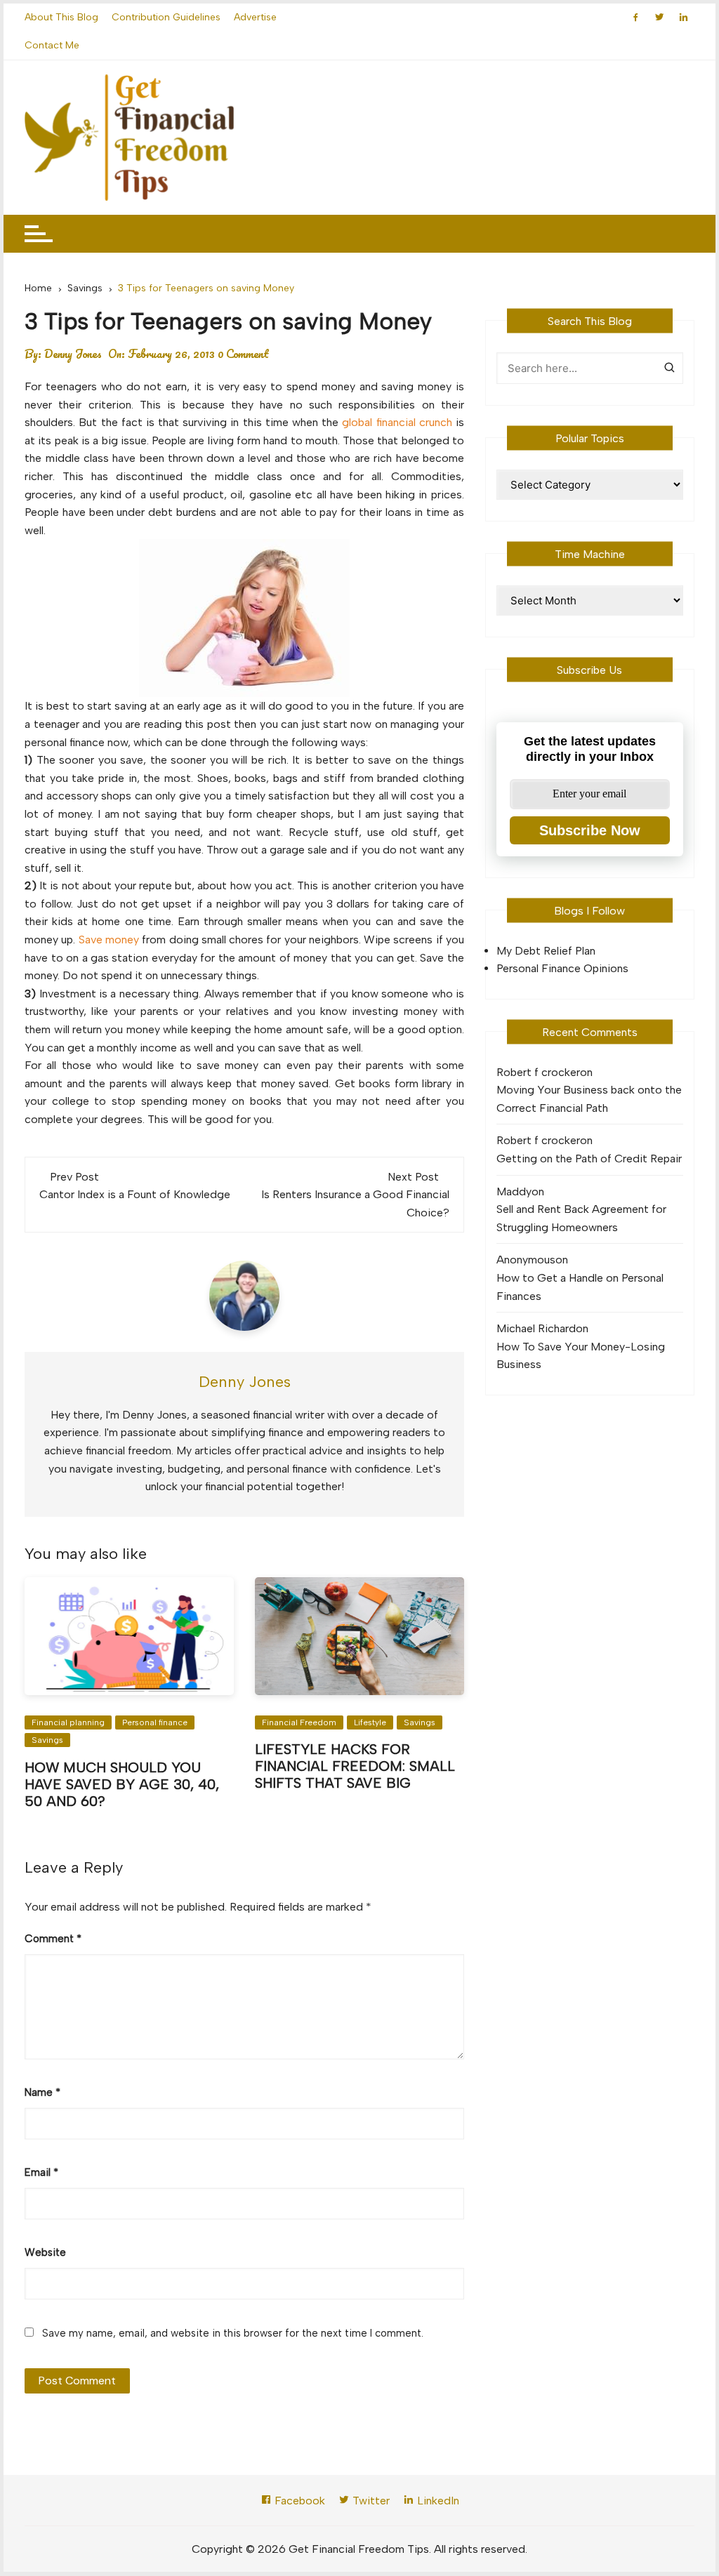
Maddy (514, 1191)
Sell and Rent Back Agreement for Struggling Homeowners (581, 1218)
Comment (53, 1939)
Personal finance (155, 1722)
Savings (47, 1740)
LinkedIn (437, 2501)
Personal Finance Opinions (562, 968)
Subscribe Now (590, 830)
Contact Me (52, 45)
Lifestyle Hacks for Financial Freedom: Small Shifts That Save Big (355, 1766)
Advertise (255, 17)
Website (45, 2252)
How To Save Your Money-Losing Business (581, 1356)
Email (41, 2172)
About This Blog (61, 17)
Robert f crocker (538, 1072)
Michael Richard (536, 1328)
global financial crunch (397, 422)
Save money (109, 940)
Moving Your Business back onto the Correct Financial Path (589, 1099)
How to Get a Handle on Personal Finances (580, 1287)
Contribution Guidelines (166, 17)
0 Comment (243, 354)
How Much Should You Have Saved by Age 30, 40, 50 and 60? (122, 1784)
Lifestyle (370, 1722)
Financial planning (68, 1722)
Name (42, 2092)
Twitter (370, 2501)
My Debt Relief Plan (546, 951)
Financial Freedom (299, 1722)
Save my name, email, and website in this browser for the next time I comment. (233, 2333)
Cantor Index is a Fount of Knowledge (135, 1194)
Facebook (298, 2501)
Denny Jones (73, 354)
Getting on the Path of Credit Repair (589, 1158)
